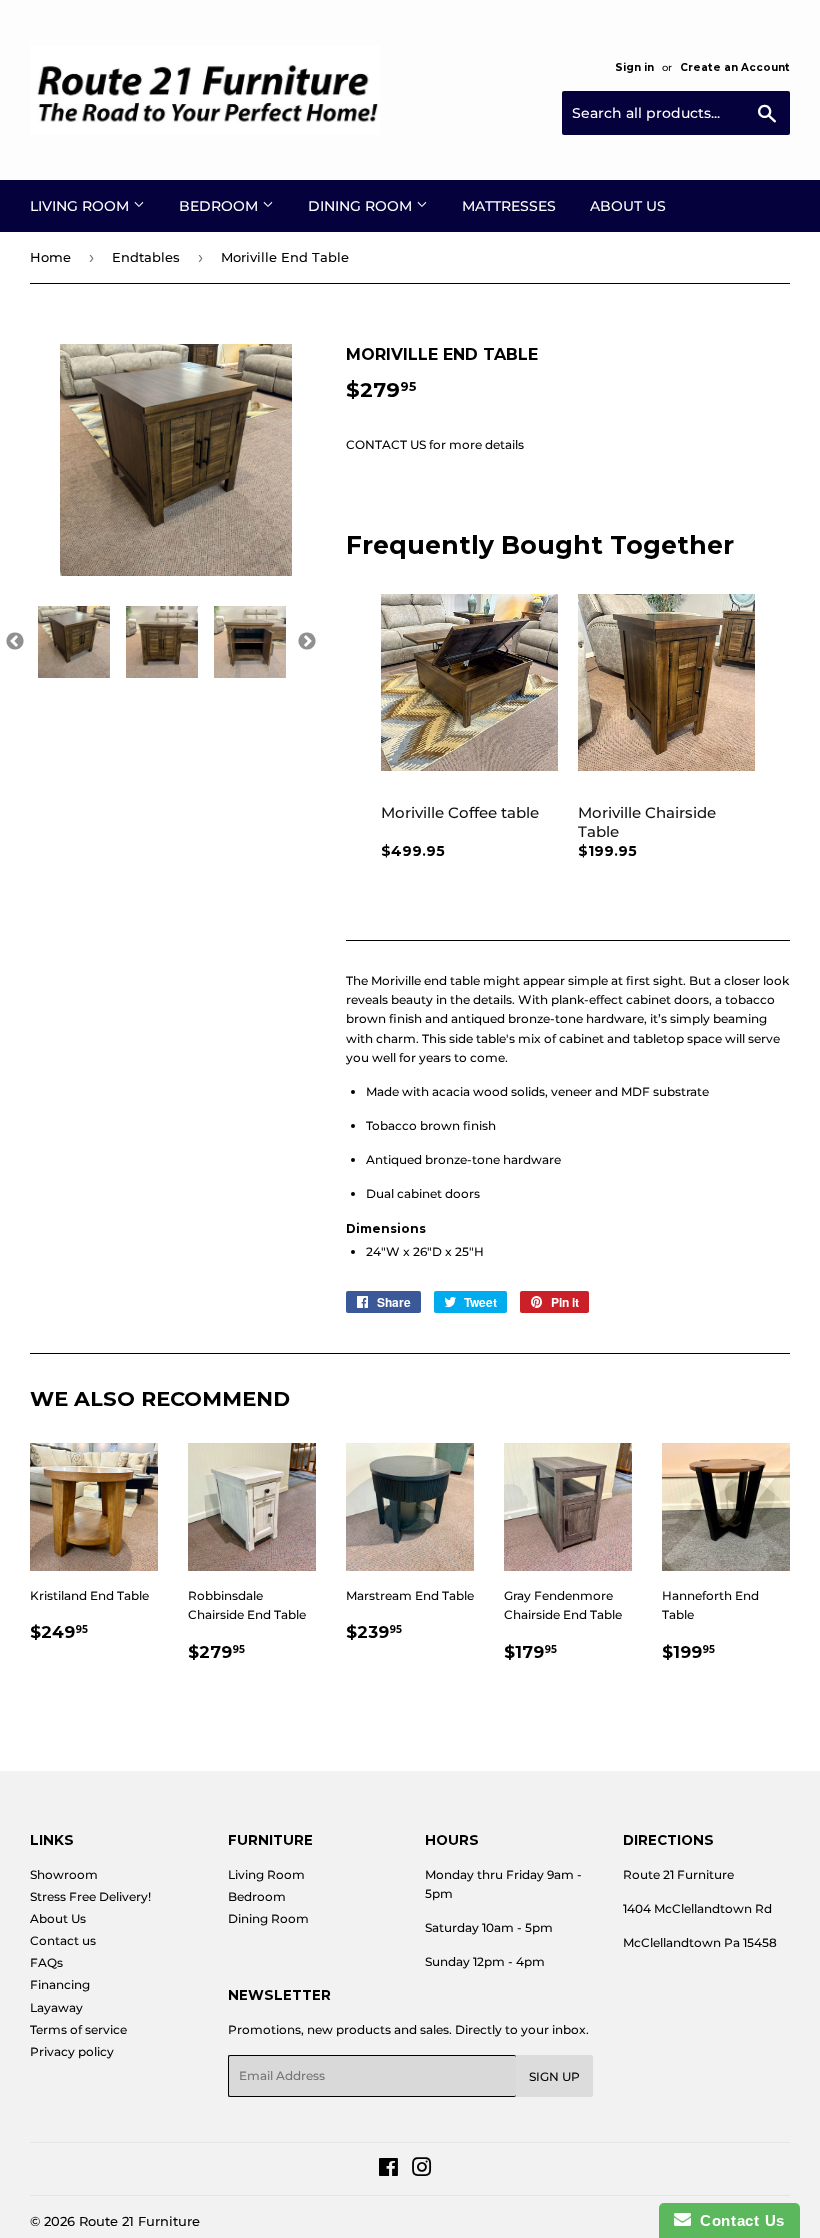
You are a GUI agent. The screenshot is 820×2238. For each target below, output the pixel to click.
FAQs (46, 1962)
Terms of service (78, 2029)
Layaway (56, 2007)
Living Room (81, 206)
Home (50, 257)
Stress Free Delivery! (90, 1896)
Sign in (634, 67)
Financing (60, 1984)
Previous (15, 642)
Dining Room (362, 206)
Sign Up (554, 2076)
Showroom (64, 1874)
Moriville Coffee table (460, 812)
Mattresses (509, 206)
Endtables (146, 257)
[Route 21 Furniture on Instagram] (422, 2170)
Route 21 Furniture (139, 2221)
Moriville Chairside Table (647, 822)
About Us (628, 206)
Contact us (63, 1940)
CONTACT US (386, 444)
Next (307, 642)
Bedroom (220, 206)
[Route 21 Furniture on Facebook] (388, 2170)
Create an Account (735, 67)
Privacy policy (72, 2051)
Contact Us (738, 2220)
